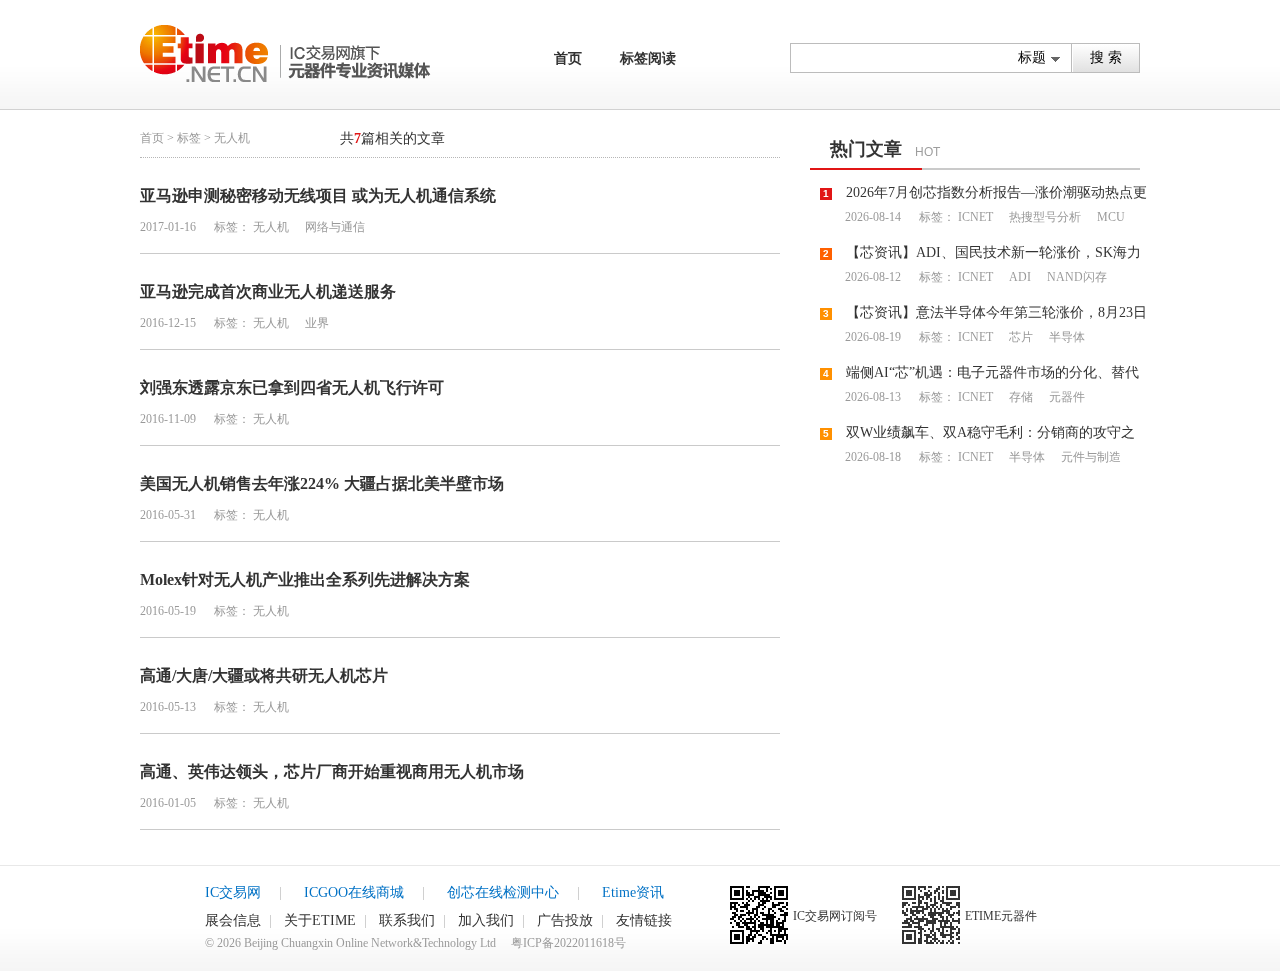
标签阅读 (648, 58)
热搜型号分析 (1043, 217)
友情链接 (644, 920)
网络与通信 (333, 227)
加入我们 (486, 920)
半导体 (1065, 337)
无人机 (271, 227)
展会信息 (233, 920)
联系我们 (407, 920)
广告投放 (565, 920)
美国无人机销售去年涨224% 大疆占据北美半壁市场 (322, 483)
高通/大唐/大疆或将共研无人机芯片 (264, 675)
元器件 (1065, 397)
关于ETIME (320, 920)
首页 (568, 58)
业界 (315, 323)
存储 (1019, 397)
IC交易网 (233, 892)
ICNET (975, 217)
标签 (189, 138)
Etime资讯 (633, 892)
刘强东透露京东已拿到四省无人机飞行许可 (292, 387)
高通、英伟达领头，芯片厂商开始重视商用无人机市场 (332, 771)
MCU (1109, 217)
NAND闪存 (1075, 277)
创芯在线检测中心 (503, 892)
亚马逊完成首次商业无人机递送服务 (268, 291)
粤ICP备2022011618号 (568, 943)
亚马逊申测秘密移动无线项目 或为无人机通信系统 (318, 195)
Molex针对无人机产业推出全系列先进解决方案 (305, 579)
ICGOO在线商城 (354, 892)
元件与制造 (1089, 457)
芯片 (1019, 337)
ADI (1018, 277)
